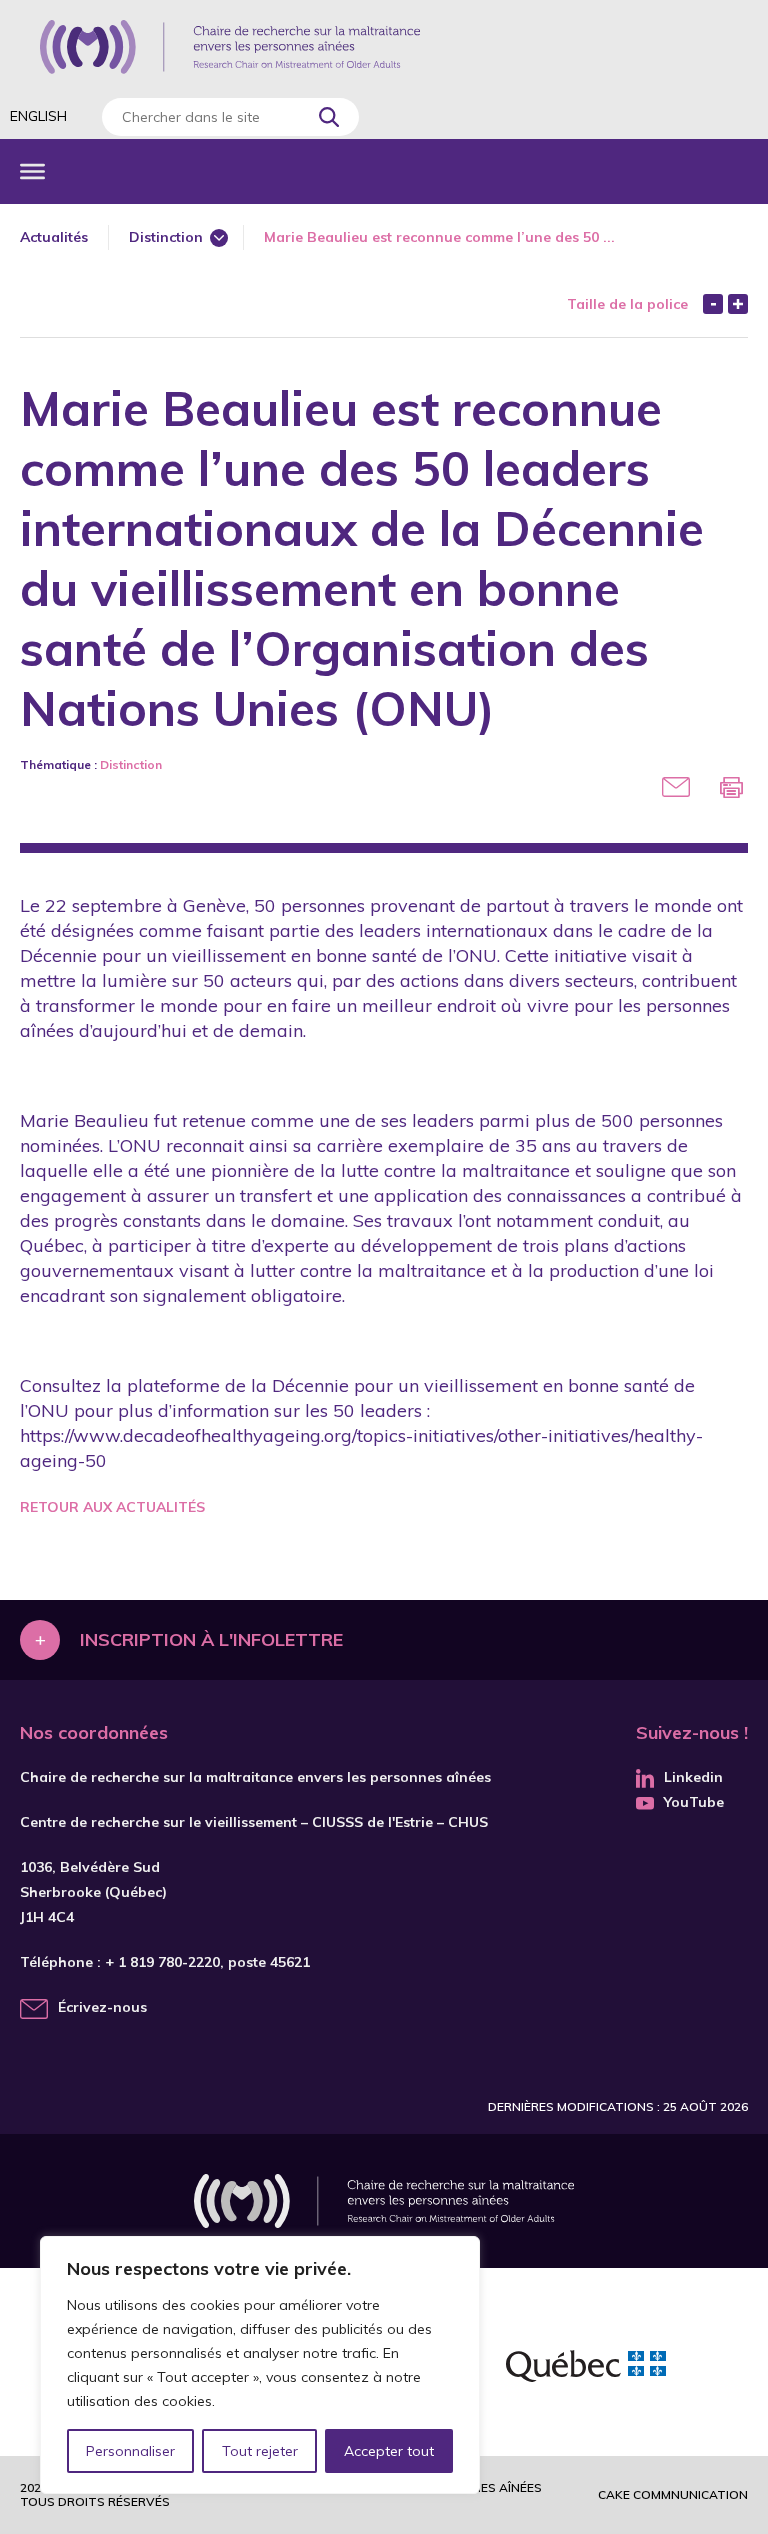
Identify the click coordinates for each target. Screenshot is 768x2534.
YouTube (694, 1802)
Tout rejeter (260, 2451)
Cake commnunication (673, 2494)
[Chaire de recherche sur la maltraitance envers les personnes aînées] (230, 47)
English (38, 116)
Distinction (166, 237)
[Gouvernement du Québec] (586, 2369)
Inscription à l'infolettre (211, 1639)
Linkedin (693, 1777)
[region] (260, 2365)
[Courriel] (676, 787)
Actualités (54, 237)
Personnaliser (130, 2451)
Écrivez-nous (102, 2007)
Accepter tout (389, 2451)
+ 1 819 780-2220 (162, 1962)
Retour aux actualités (112, 1507)
